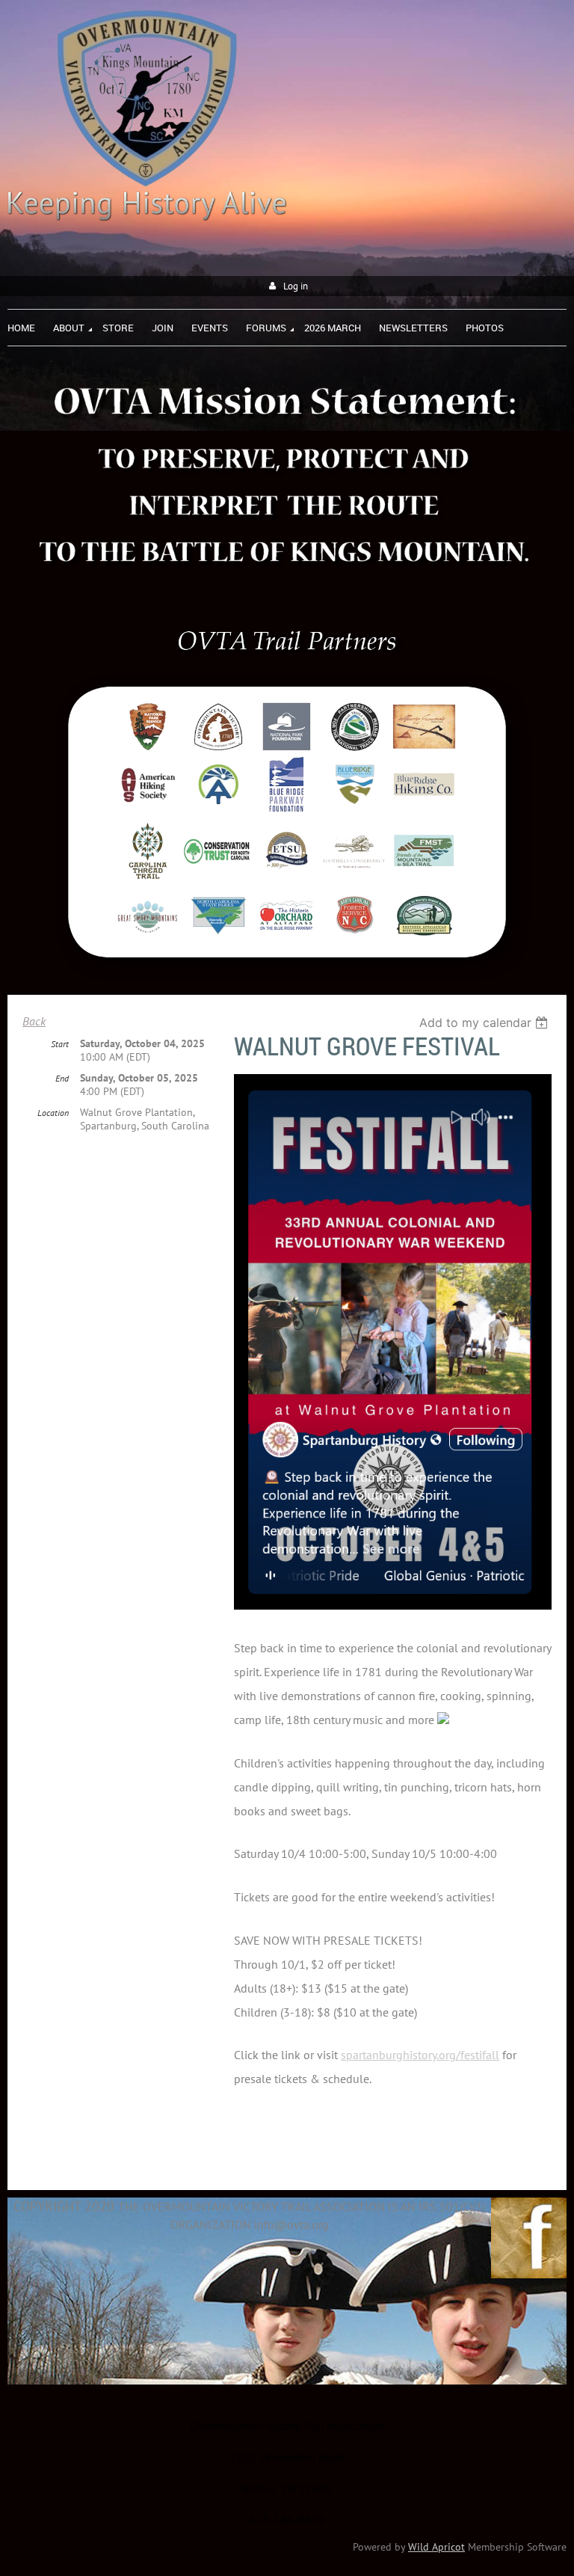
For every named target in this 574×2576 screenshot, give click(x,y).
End (62, 1078)
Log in (296, 286)
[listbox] (485, 1022)
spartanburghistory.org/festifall (420, 2055)
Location (53, 1113)
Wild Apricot (436, 2547)
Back (34, 1021)
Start (60, 1044)
